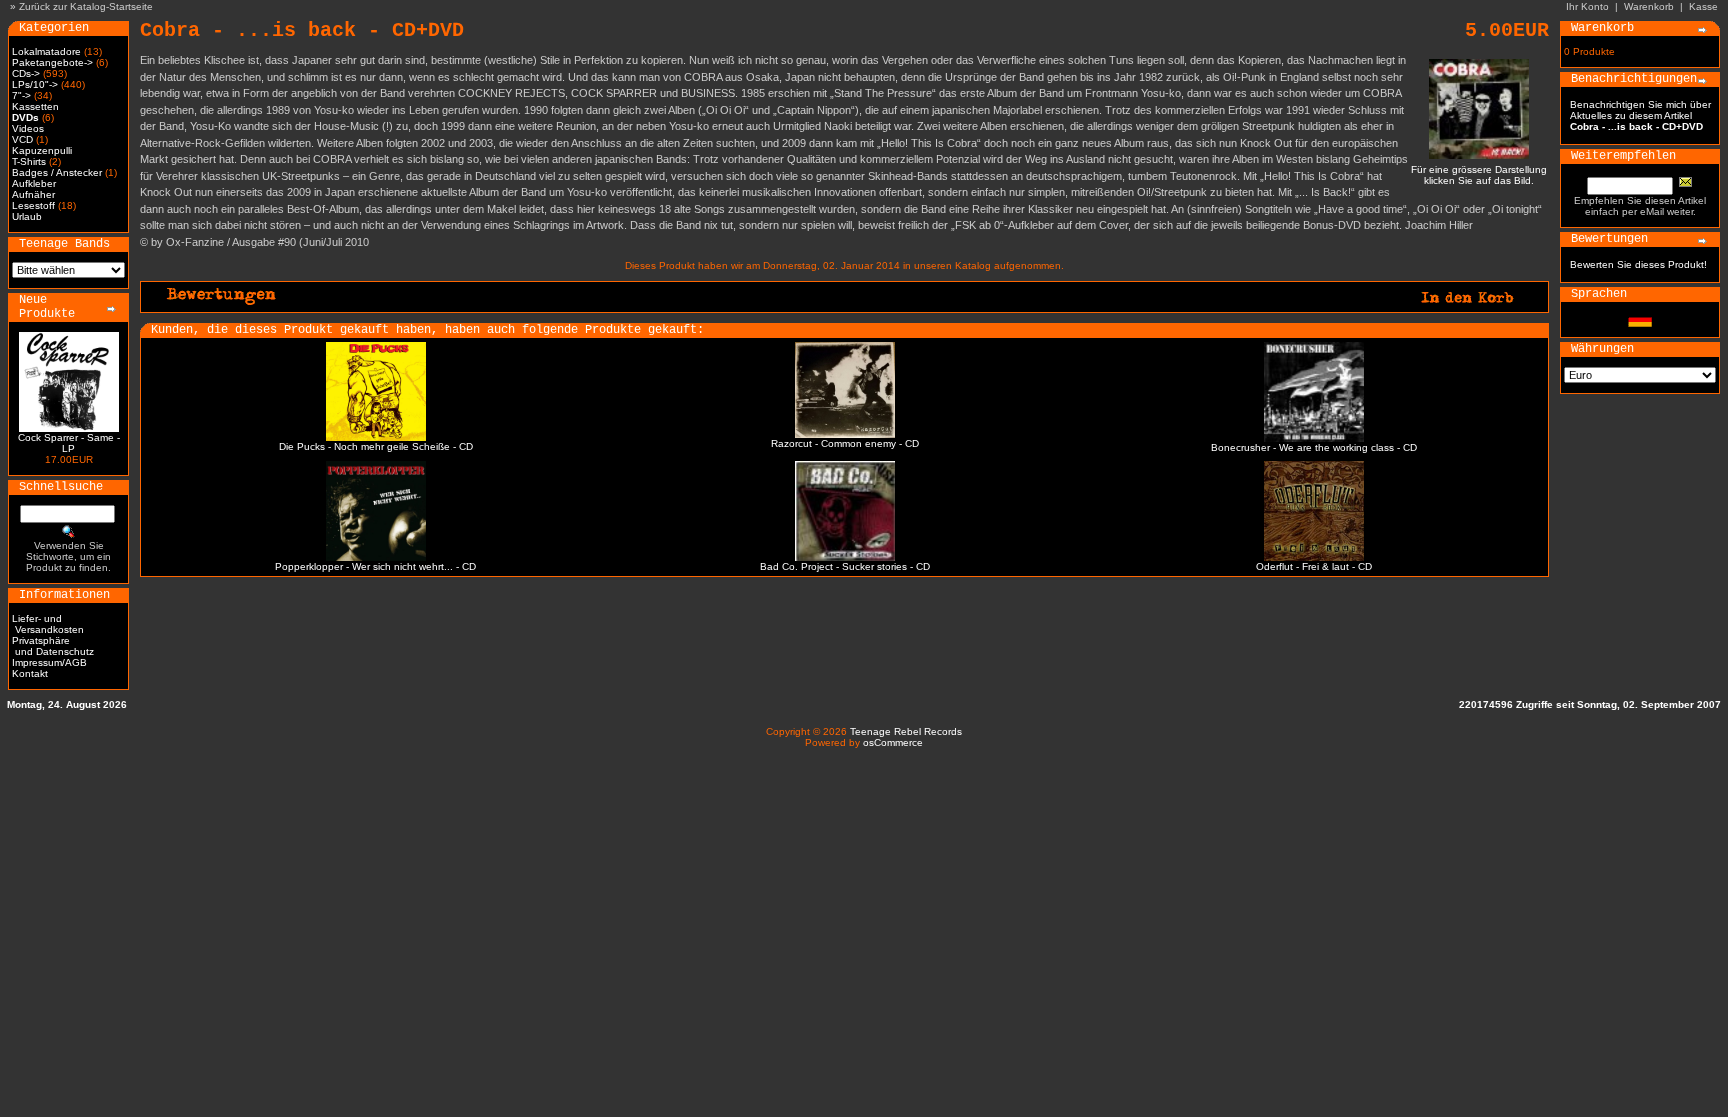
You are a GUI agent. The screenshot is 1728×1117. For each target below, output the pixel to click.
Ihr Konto (1587, 6)
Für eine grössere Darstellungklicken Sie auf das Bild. (1479, 175)
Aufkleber (34, 183)
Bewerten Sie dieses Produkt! (1638, 264)
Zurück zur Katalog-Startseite (86, 6)
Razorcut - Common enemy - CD (845, 443)
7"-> (21, 95)
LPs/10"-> (35, 84)
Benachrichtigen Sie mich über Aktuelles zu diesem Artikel (1640, 115)
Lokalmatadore (46, 51)
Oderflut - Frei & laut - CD (1314, 566)
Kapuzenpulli (42, 150)
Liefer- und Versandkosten (48, 624)
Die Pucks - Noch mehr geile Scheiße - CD (376, 446)
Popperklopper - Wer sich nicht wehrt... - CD (375, 566)
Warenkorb (1649, 6)
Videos (28, 128)
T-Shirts (29, 161)
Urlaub (27, 216)
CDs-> (26, 73)
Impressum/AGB (49, 662)
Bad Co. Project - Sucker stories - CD (845, 566)
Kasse (1703, 6)
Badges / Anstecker (57, 172)
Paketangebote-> (52, 62)
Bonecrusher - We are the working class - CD (1314, 447)
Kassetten (35, 106)
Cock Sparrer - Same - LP (69, 443)
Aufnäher (33, 194)
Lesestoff (33, 205)
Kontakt (30, 673)
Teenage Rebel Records (906, 731)
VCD (22, 139)
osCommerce (893, 742)
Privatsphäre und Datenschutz (53, 646)
